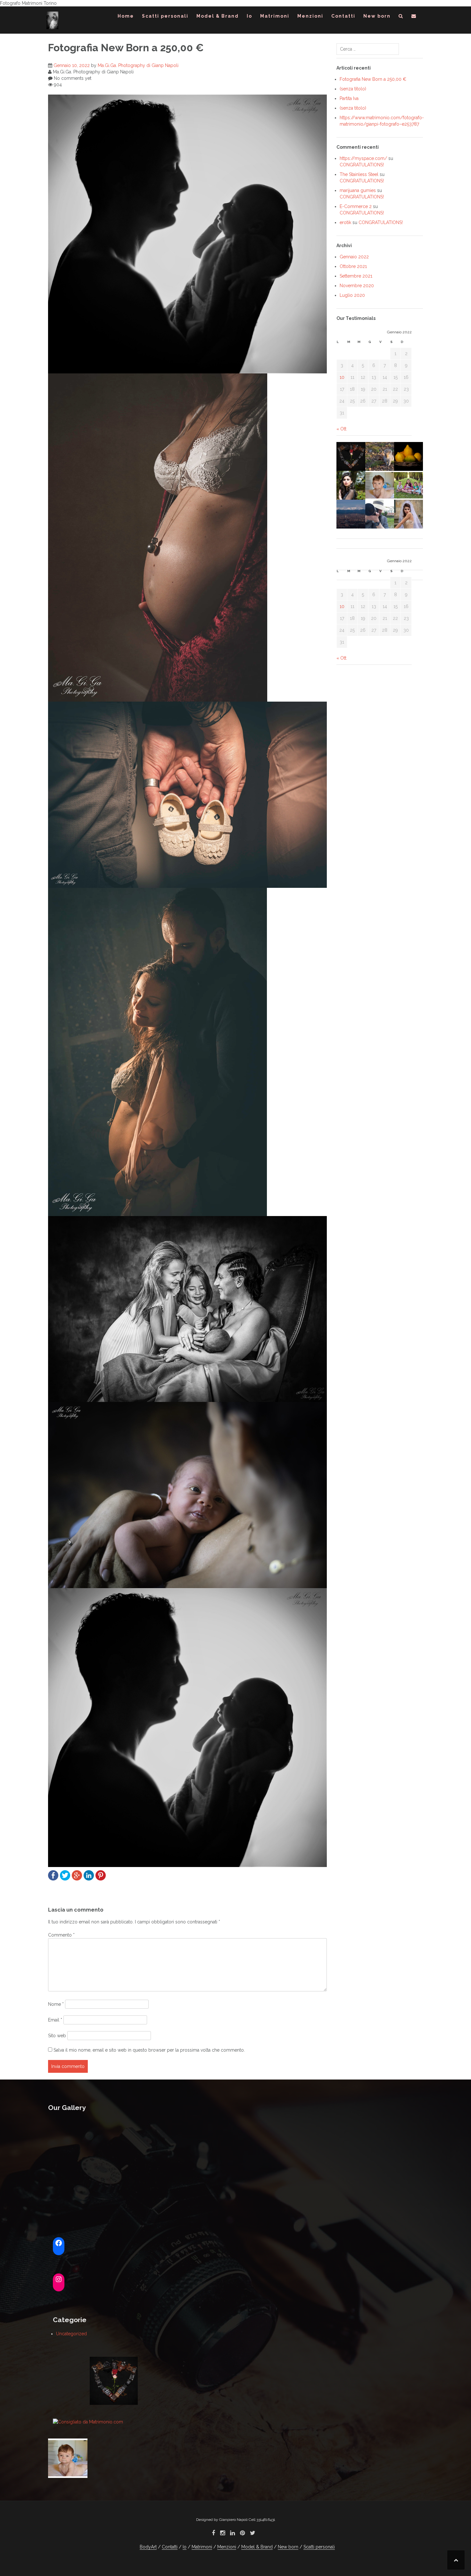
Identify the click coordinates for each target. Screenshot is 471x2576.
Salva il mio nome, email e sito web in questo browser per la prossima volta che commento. (149, 2050)
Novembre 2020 (357, 286)
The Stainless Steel (359, 174)
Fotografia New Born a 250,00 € (373, 79)
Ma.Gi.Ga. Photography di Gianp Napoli (138, 65)
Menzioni (310, 16)
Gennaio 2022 (354, 257)
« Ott (341, 429)
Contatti (343, 16)
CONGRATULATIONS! (362, 165)
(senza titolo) (353, 89)
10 (342, 377)
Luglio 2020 (352, 295)
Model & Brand (218, 16)
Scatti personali (165, 16)
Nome (56, 2004)
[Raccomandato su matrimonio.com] (88, 2422)
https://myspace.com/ (363, 158)
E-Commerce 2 (356, 206)
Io (249, 16)
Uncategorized (71, 2334)
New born (377, 16)
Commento (61, 1935)
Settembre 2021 (356, 276)
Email (55, 2020)
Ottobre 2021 (353, 266)
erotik (345, 222)
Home (126, 16)
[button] (401, 17)
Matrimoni (275, 16)
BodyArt (148, 2547)
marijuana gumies (358, 190)
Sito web (57, 2036)
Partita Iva (349, 98)
